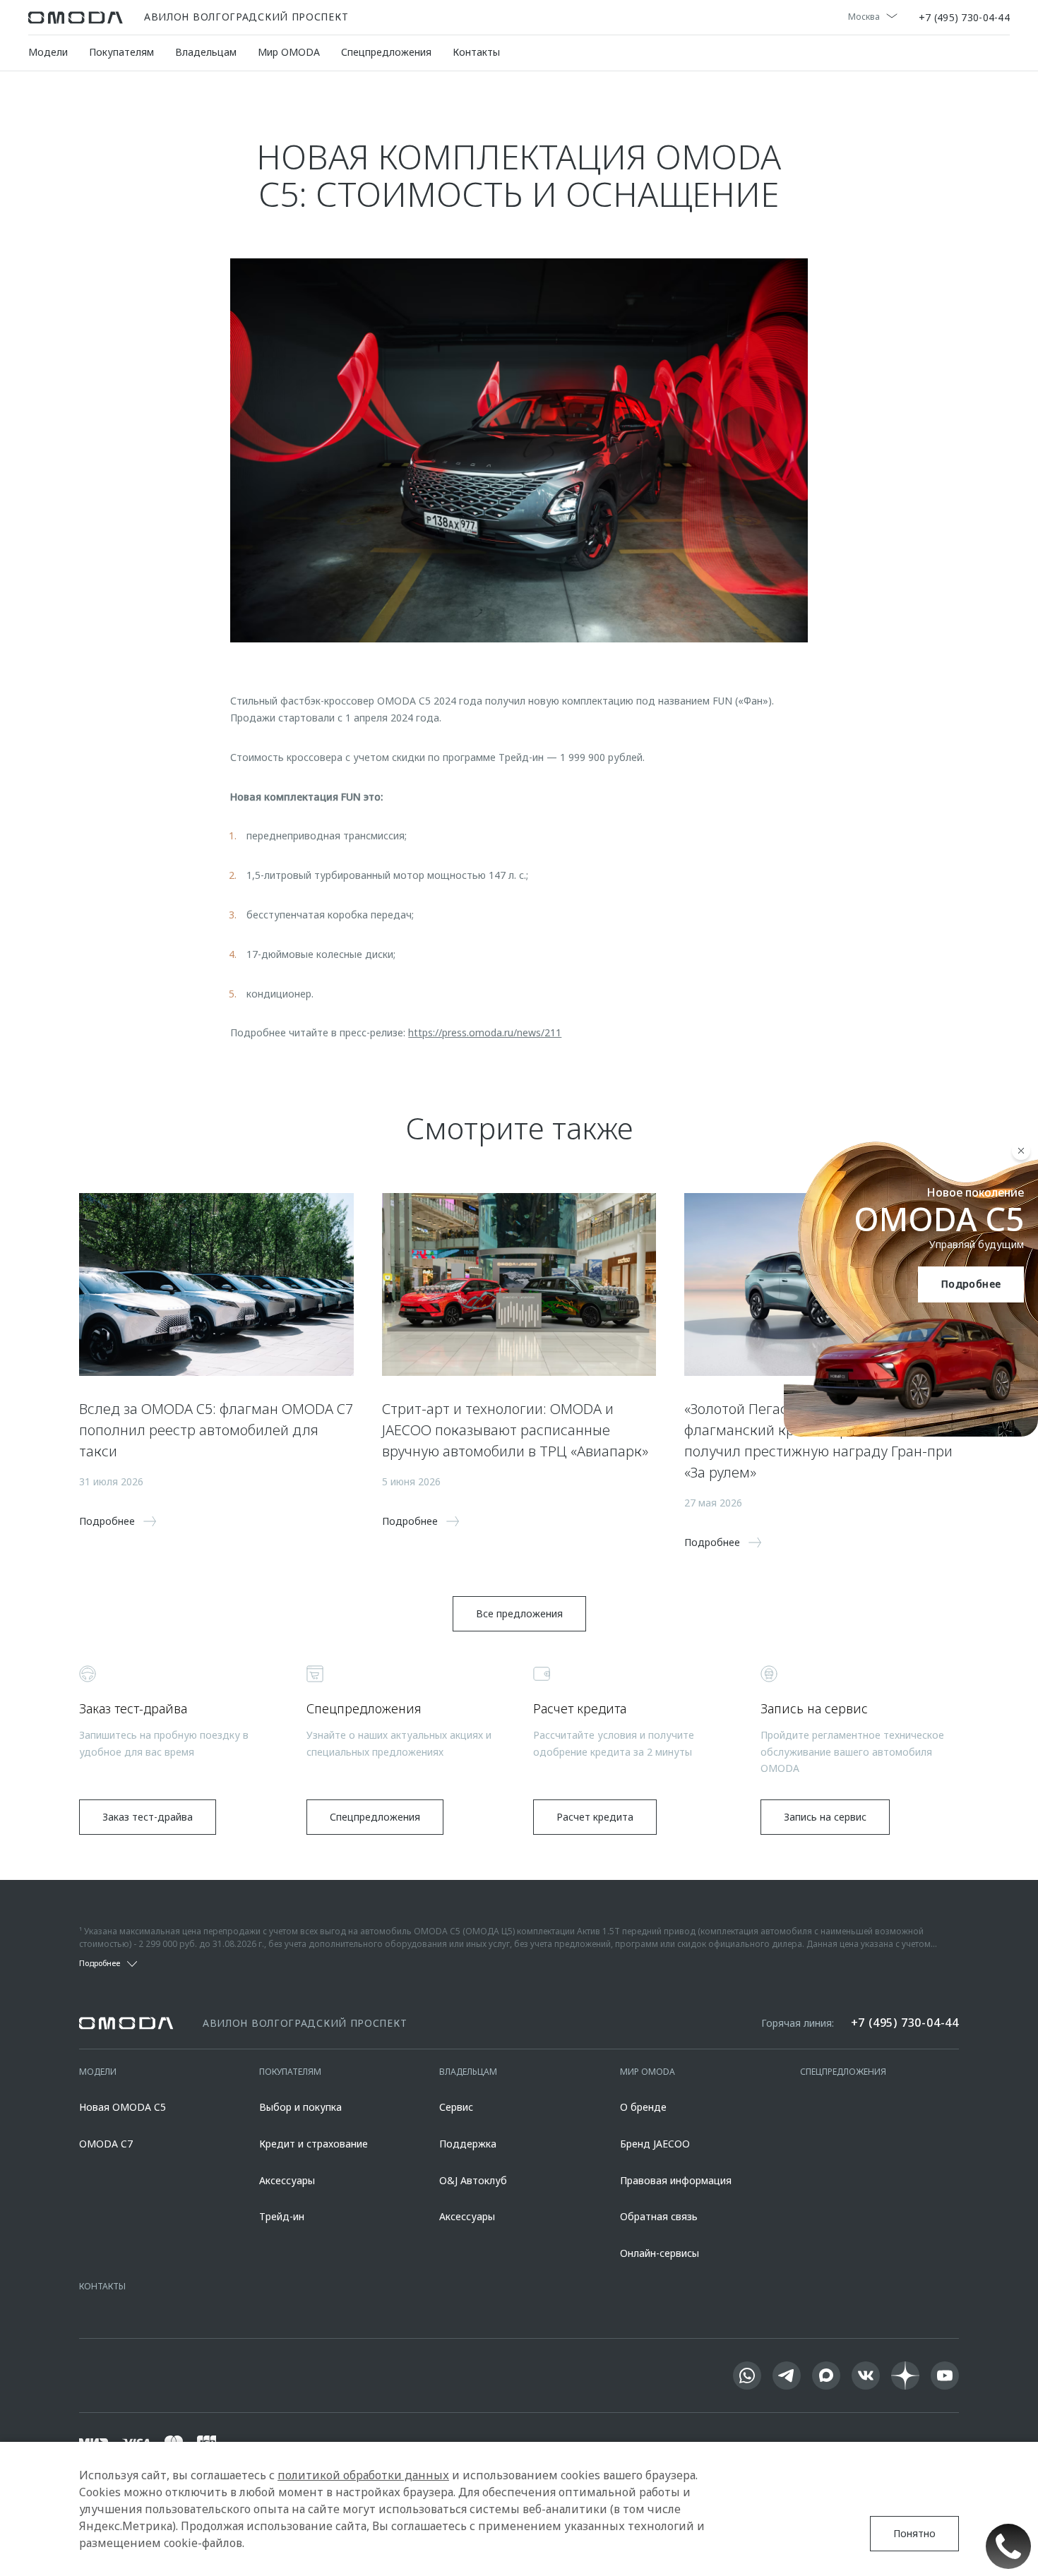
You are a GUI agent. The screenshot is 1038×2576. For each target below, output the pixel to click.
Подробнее (971, 1284)
